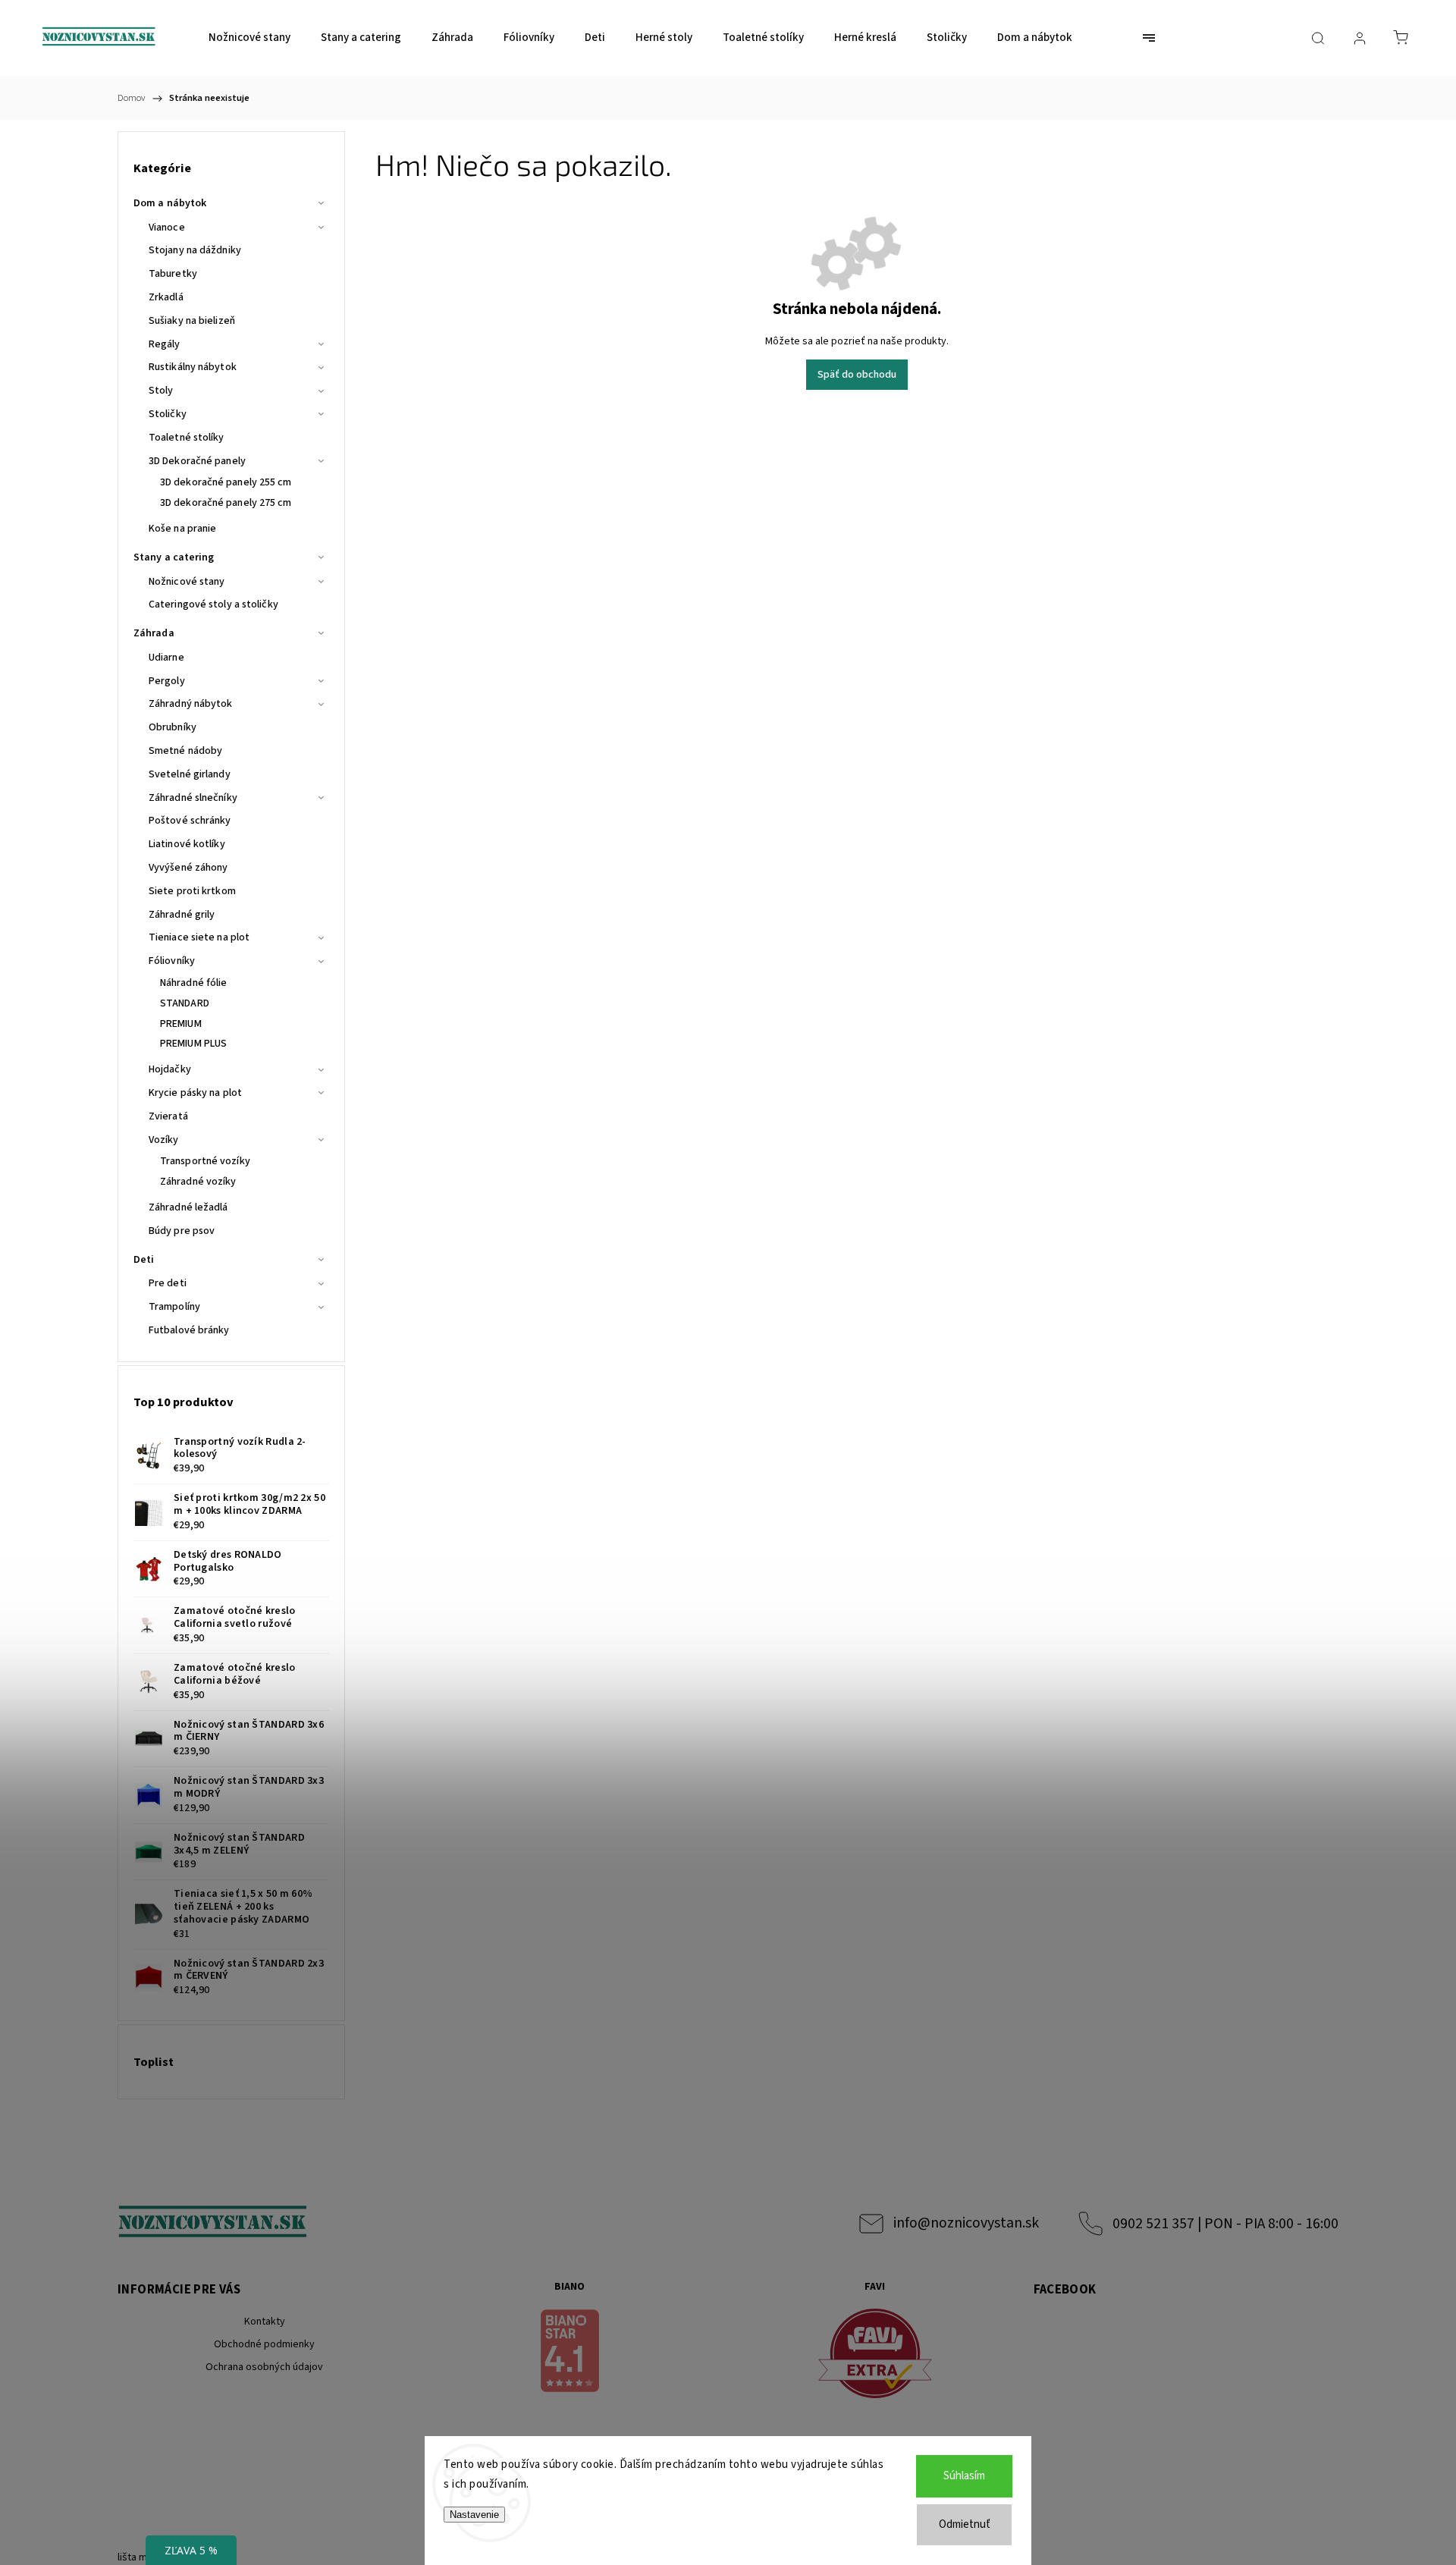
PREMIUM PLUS (193, 1044)
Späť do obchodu (857, 375)
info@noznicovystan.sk (966, 2223)
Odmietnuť (965, 2524)
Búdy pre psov (182, 1231)
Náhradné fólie (193, 983)
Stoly (161, 391)
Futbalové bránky (189, 1330)
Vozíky (164, 1140)
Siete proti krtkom (192, 891)
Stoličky (168, 414)
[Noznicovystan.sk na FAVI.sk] (875, 2356)
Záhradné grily (182, 915)
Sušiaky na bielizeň (192, 321)
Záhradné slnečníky (193, 798)
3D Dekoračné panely (197, 461)
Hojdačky (170, 1069)
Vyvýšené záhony (188, 868)
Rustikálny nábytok (193, 367)
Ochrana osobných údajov (264, 2367)
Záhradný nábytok (191, 704)
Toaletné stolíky (187, 438)
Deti (144, 1260)
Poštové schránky (190, 821)
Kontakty (265, 2322)
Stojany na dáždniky (195, 250)
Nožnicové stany (187, 582)
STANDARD (185, 1003)
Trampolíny (174, 1307)
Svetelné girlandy (190, 774)
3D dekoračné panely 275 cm (226, 503)
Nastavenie (474, 2515)
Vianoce (167, 228)
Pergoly (167, 681)
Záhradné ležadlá (188, 1207)
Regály (165, 344)
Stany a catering (174, 557)
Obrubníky (173, 727)
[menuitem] (249, 38)
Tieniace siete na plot (199, 937)
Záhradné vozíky (198, 1182)
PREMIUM (181, 1024)
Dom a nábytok (170, 203)
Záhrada (154, 633)
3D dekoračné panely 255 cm (226, 482)
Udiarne (166, 658)
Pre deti (168, 1283)
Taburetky (173, 274)
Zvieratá (168, 1116)
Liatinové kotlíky (187, 844)
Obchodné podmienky (264, 2344)
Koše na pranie (182, 529)
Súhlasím (964, 2476)
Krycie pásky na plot (195, 1093)
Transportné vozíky (205, 1161)
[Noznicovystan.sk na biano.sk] (570, 2353)
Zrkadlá (166, 297)
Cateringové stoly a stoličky (213, 604)
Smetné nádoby (185, 751)
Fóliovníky (172, 961)
